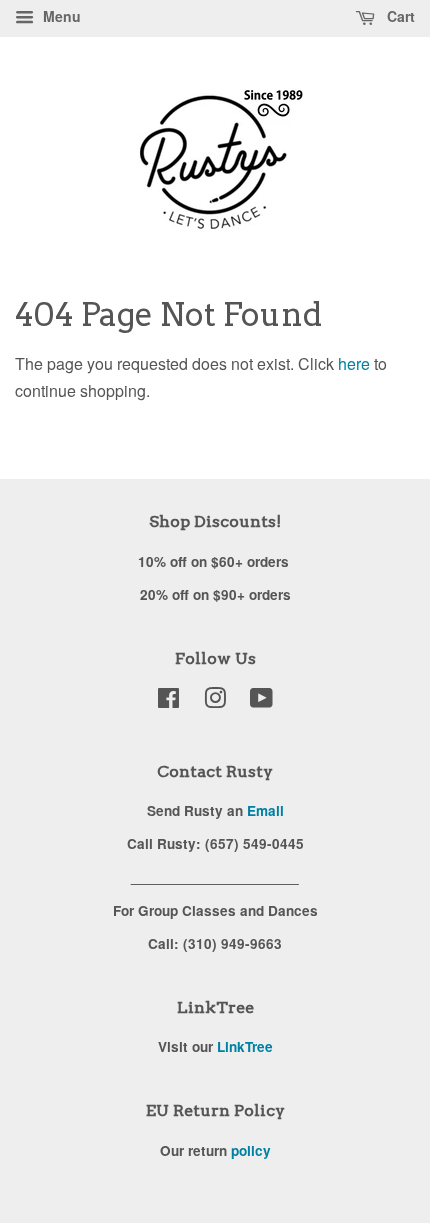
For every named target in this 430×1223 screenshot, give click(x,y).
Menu (60, 16)
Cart (399, 16)
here (354, 363)
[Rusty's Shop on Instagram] (215, 701)
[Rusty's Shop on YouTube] (261, 701)
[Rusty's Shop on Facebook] (168, 701)
